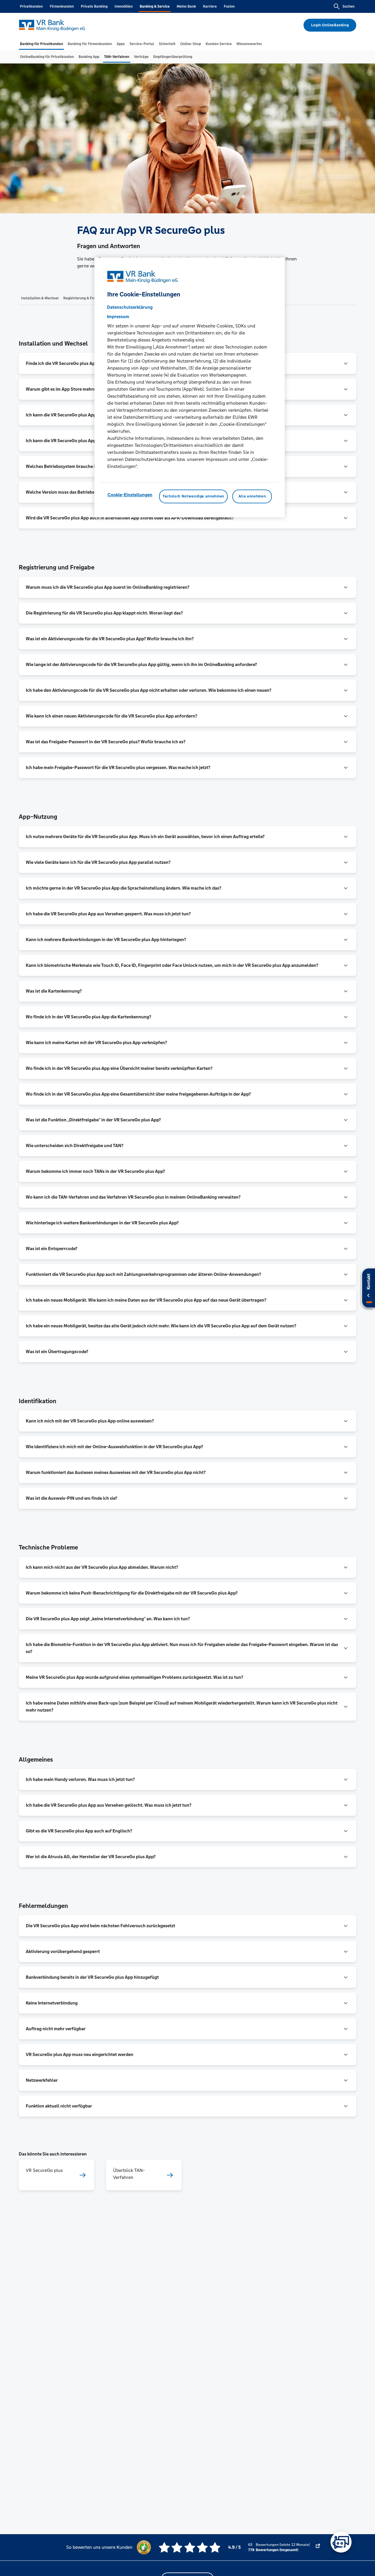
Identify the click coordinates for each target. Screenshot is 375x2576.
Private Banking (94, 6)
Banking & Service (155, 6)
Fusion (229, 6)
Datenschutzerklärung (130, 307)
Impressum (118, 317)
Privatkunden (31, 6)
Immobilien (124, 6)
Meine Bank (186, 6)
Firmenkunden (62, 6)
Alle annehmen (252, 497)
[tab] (41, 44)
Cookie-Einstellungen (130, 495)
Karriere (210, 6)
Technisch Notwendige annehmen (193, 497)
